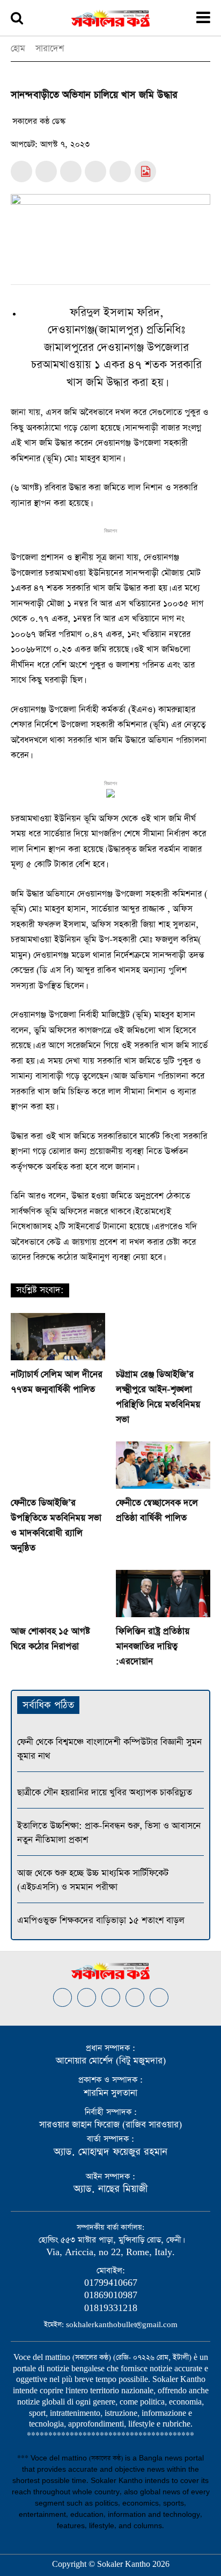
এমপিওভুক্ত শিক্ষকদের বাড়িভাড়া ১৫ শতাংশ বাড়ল (101, 1921)
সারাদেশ (50, 49)
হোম (18, 49)
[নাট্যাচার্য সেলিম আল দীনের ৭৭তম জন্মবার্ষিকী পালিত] (58, 1337)
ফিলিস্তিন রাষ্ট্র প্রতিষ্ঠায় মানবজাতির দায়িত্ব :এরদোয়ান (153, 1646)
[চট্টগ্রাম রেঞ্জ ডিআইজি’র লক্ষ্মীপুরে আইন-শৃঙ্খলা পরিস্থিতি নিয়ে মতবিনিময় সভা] (163, 1337)
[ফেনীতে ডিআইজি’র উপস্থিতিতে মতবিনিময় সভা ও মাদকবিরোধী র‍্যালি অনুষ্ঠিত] (58, 1465)
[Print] (95, 171)
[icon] (145, 173)
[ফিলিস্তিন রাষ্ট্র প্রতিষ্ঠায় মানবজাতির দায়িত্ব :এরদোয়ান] (163, 1594)
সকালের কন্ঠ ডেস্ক (39, 121)
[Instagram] (87, 1997)
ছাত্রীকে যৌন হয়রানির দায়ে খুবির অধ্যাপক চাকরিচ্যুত (105, 1793)
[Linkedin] (111, 1997)
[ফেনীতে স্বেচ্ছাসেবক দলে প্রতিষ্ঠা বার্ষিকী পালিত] (163, 1465)
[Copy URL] (120, 171)
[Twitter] (46, 171)
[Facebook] (21, 171)
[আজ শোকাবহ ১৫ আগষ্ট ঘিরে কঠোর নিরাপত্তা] (58, 1594)
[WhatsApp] (71, 171)
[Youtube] (159, 1997)
